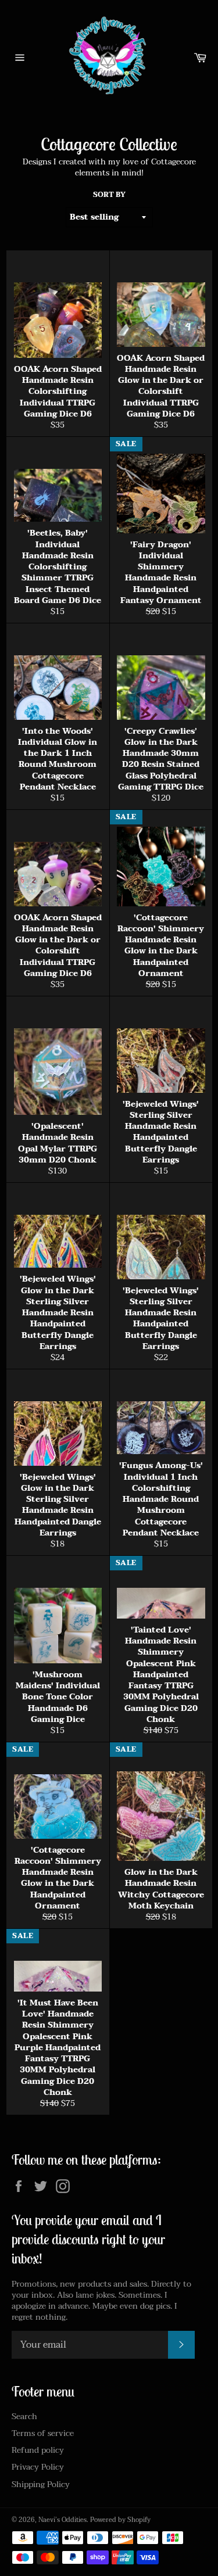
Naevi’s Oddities (62, 2520)
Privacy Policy (38, 2467)
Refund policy (38, 2450)
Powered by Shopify (120, 2520)
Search (24, 2417)
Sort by (109, 195)
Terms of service (43, 2433)
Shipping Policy (41, 2484)
